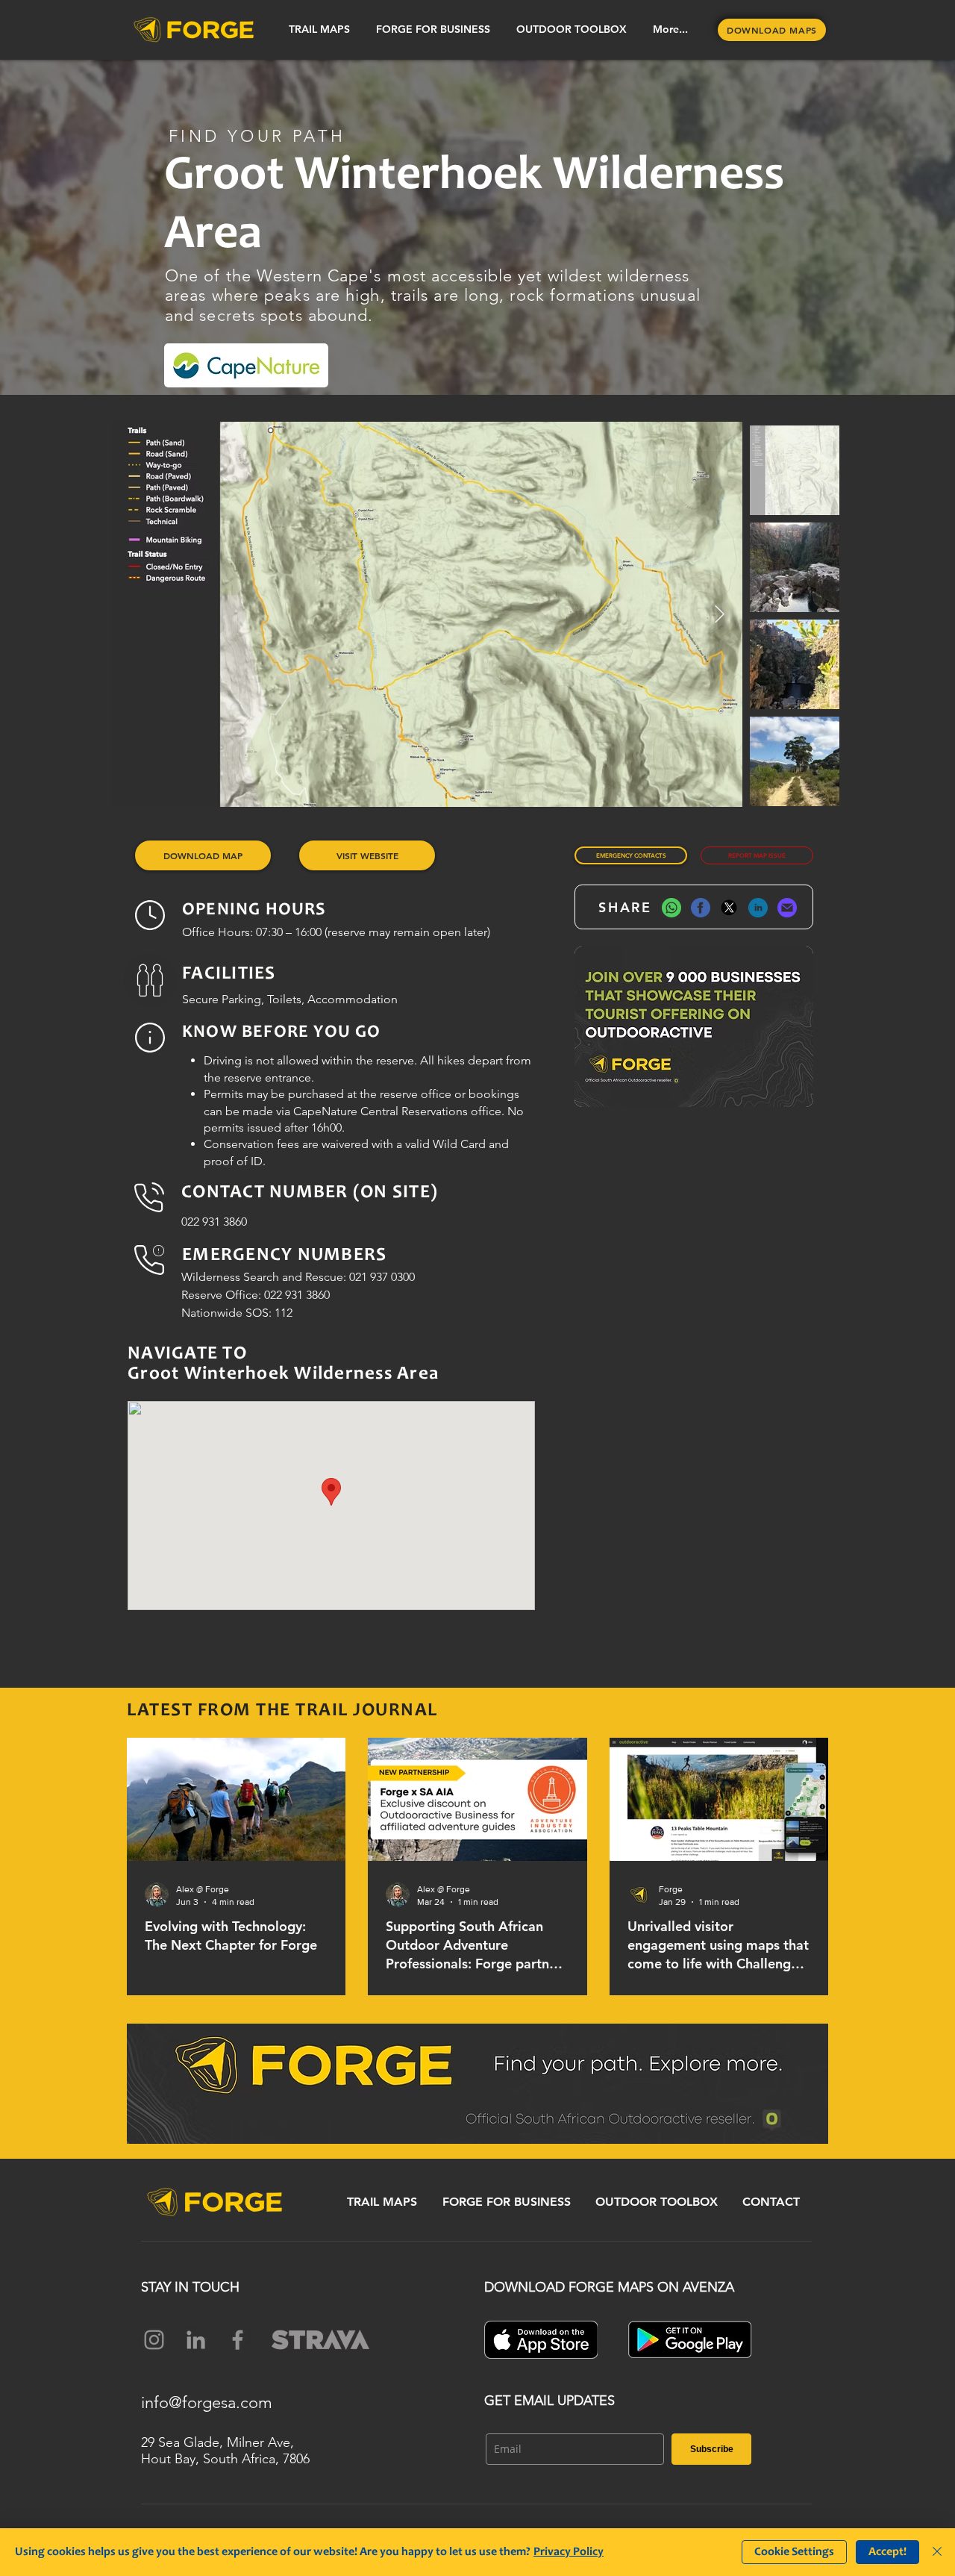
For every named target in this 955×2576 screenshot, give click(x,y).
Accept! (887, 2552)
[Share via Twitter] (729, 907)
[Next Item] (720, 615)
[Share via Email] (787, 907)
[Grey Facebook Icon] (238, 2340)
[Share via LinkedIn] (758, 907)
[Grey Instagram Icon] (154, 2340)
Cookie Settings (794, 2552)
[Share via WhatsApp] (671, 907)
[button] (319, 29)
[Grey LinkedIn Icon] (196, 2340)
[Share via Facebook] (701, 907)
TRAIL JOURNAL (367, 1711)
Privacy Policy (569, 2552)
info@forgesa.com (207, 2402)
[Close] (937, 2552)
